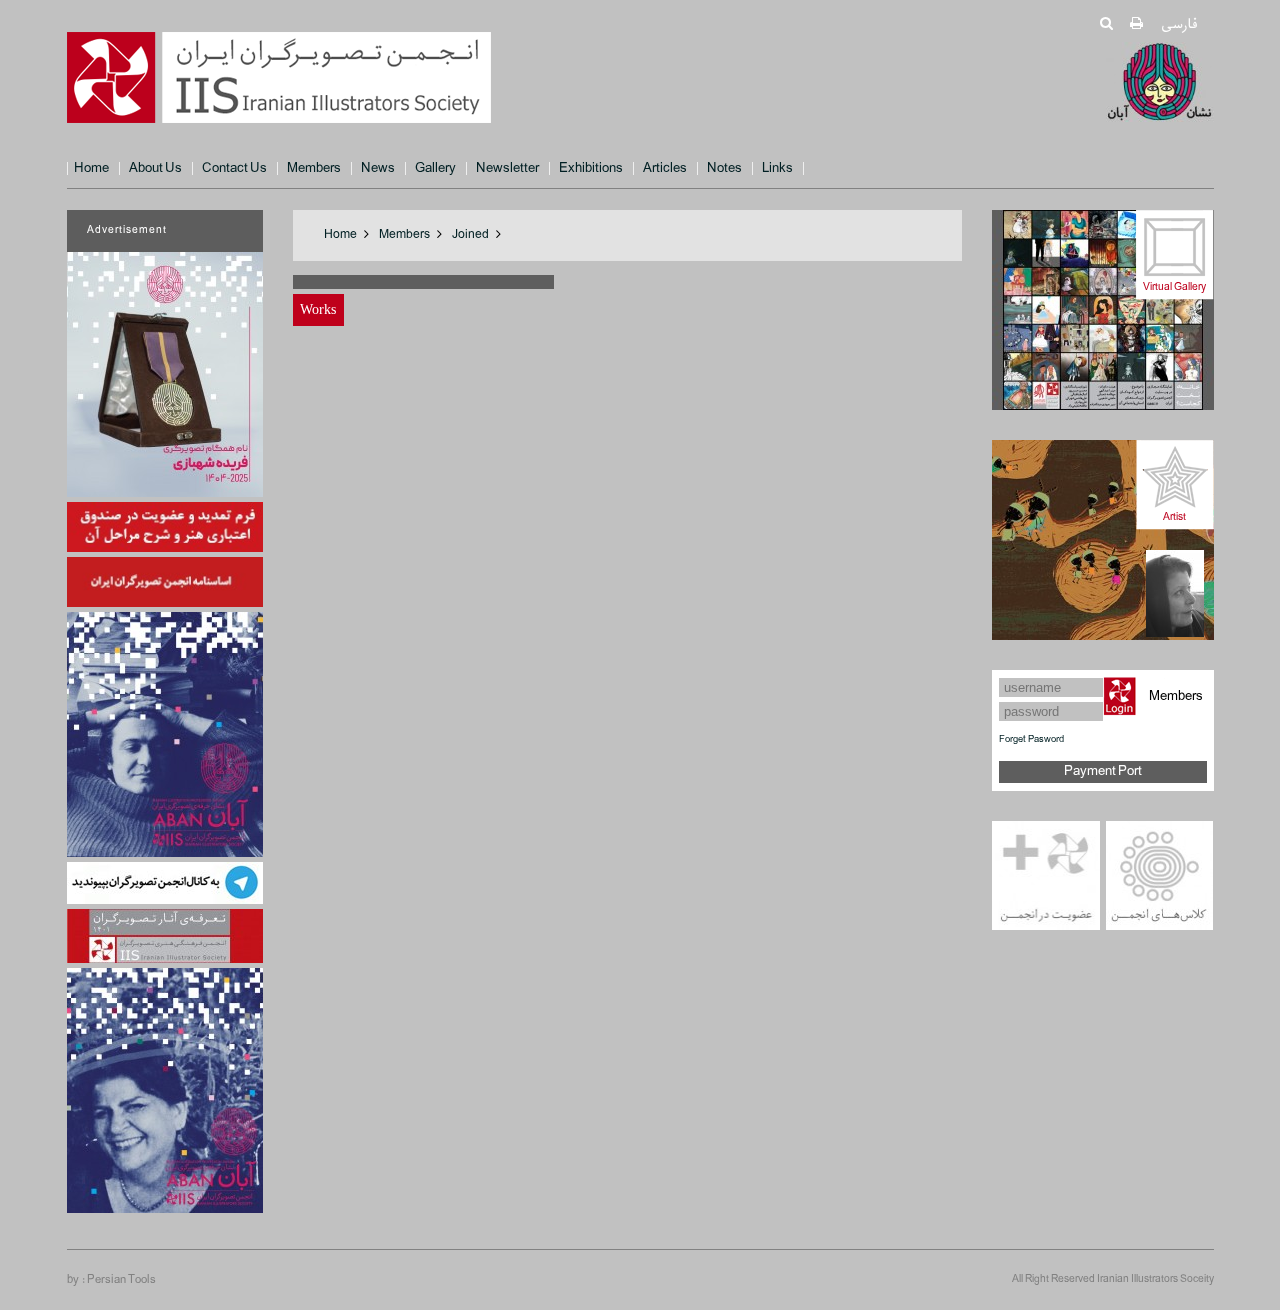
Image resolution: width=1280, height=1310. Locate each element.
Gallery (435, 168)
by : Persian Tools (111, 1280)
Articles (665, 168)
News (378, 168)
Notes (724, 168)
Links (777, 168)
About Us (155, 168)
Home (91, 168)
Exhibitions (591, 168)
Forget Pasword (1031, 739)
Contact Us (234, 168)
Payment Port (1103, 771)
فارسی (1178, 24)
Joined (470, 235)
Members (314, 168)
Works (318, 309)
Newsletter (507, 168)
